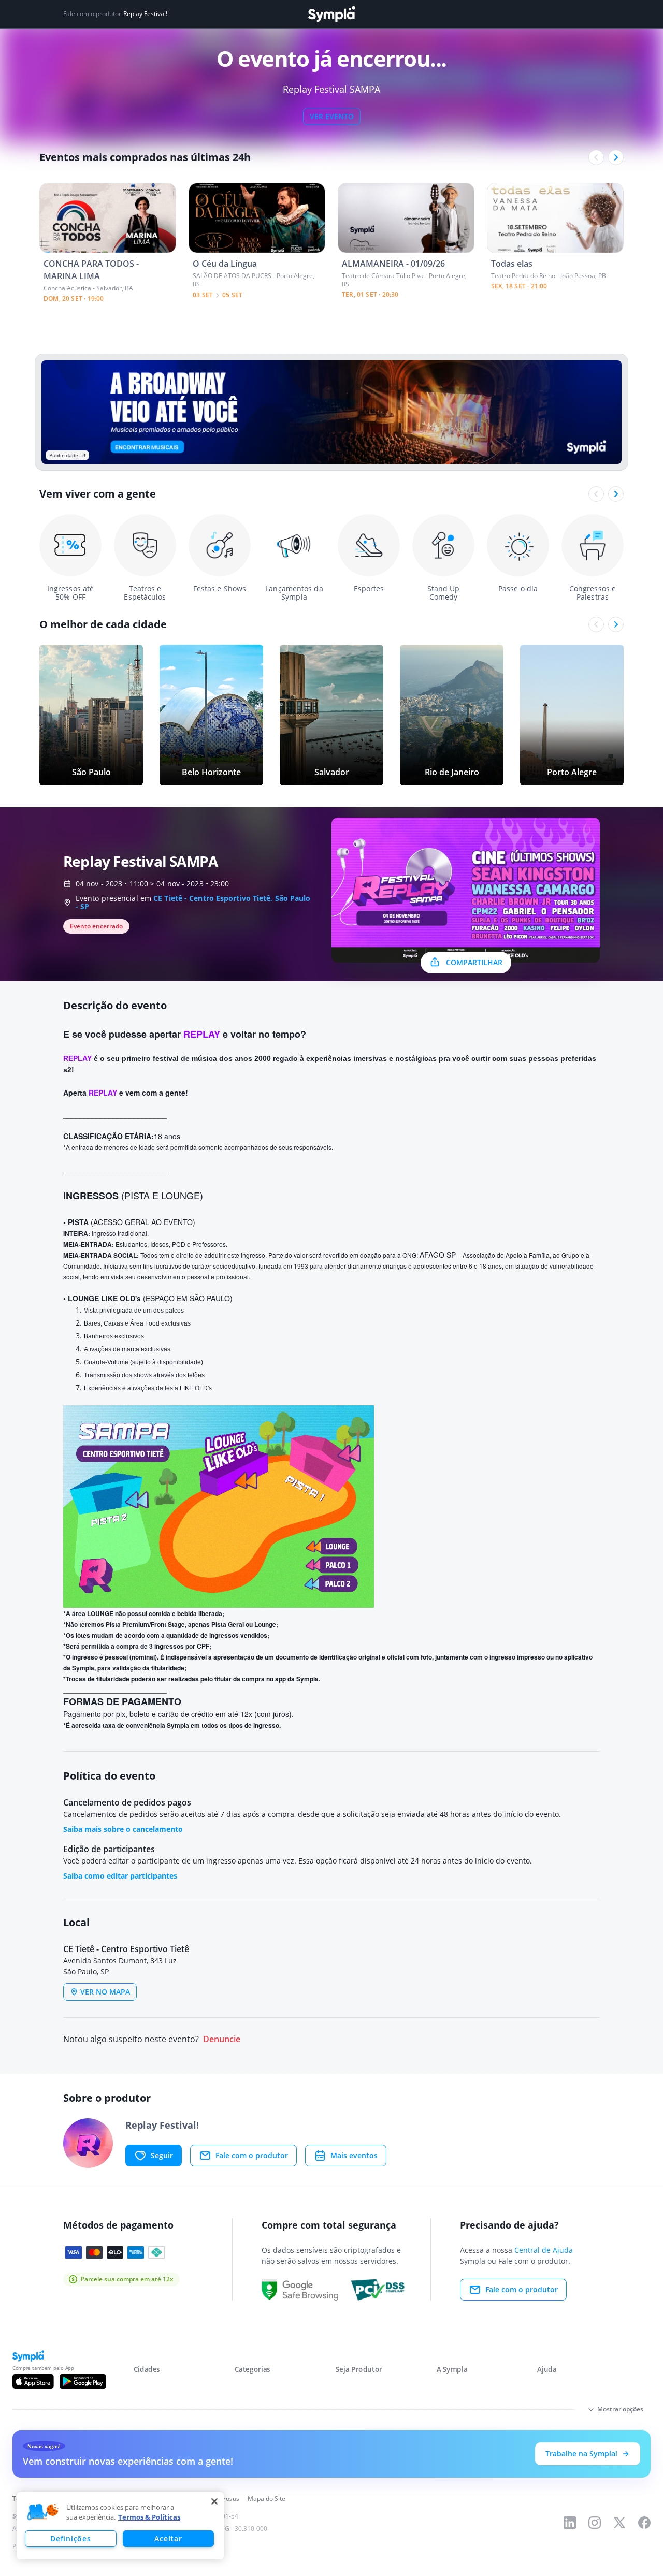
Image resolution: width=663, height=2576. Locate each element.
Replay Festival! (145, 14)
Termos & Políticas (149, 2517)
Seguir (162, 2155)
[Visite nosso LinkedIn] (570, 2523)
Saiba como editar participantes (120, 1876)
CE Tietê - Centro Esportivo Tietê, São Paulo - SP (193, 902)
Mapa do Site (266, 2499)
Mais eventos (354, 2155)
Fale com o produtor (252, 2155)
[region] (120, 2526)
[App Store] (33, 2381)
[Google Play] (83, 2381)
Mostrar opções (620, 2409)
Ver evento (332, 116)
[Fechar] (214, 2501)
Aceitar (168, 2538)
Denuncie (222, 2039)
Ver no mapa (105, 1992)
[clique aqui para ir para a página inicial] (331, 14)
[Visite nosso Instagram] (595, 2523)
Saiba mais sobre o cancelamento (123, 1829)
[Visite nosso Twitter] (619, 2523)
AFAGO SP (438, 1255)
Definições (70, 2538)
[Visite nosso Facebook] (644, 2523)
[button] (43, 2512)
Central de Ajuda (544, 2250)
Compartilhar (474, 962)
